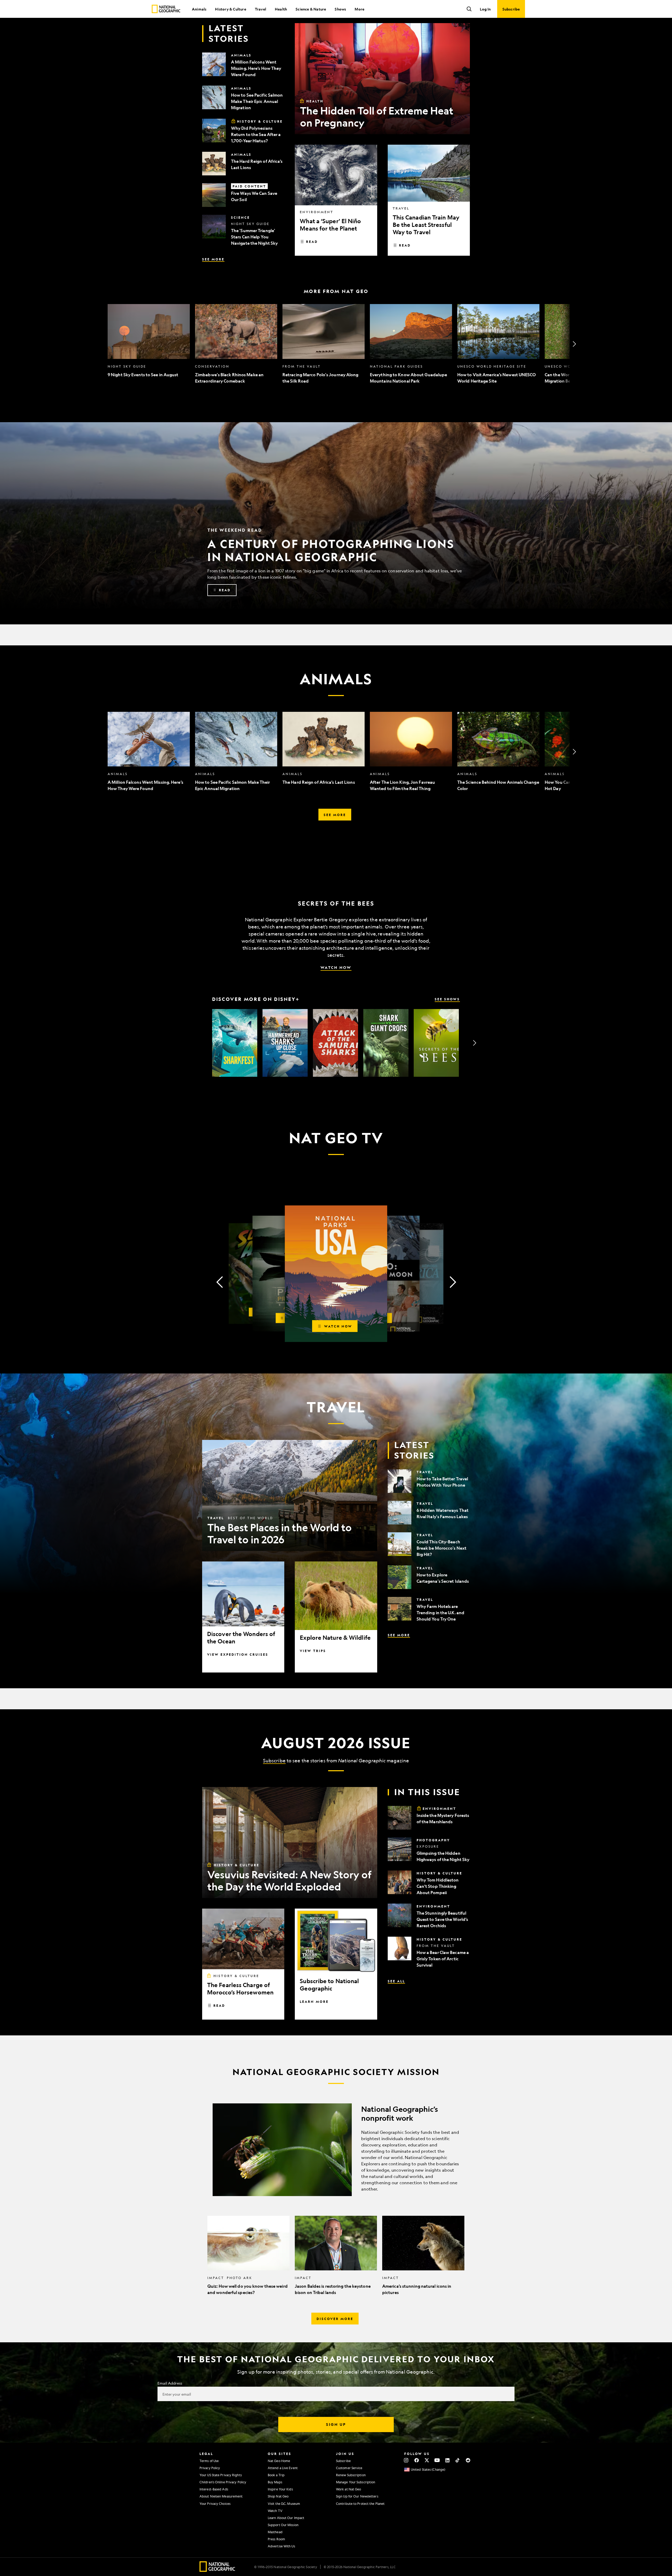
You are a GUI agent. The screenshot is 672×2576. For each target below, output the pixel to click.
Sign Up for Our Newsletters (357, 2496)
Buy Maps (275, 2482)
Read (312, 242)
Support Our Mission (283, 2525)
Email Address (170, 2383)
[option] (149, 344)
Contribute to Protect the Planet (360, 2504)
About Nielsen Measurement (221, 2496)
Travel (261, 9)
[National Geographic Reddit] (468, 2460)
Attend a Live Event (283, 2468)
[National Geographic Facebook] (416, 2460)
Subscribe (274, 1760)
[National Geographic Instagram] (406, 2460)
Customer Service (349, 2468)
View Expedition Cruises (238, 1654)
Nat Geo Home (279, 2461)
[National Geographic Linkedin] (447, 2460)
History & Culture (230, 9)
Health (281, 9)
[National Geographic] (166, 9)
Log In (485, 9)
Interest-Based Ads (214, 2489)
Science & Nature (311, 9)
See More (213, 259)
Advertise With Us (281, 2546)
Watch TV (275, 2511)
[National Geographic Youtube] (437, 2460)
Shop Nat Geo (278, 2496)
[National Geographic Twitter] (427, 2460)
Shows (340, 9)
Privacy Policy (210, 2468)
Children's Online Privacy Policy (223, 2482)
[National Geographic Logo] (217, 2570)
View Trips (313, 1651)
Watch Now (336, 967)
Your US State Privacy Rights (221, 2475)
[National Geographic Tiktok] (458, 2460)
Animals (199, 9)
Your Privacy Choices (215, 2504)
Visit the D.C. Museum (284, 2504)
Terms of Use (209, 2461)
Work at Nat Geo (349, 2489)
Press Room (276, 2539)
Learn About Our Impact (286, 2518)
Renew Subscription (351, 2475)
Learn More (314, 2002)
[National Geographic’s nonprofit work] (336, 2150)
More (359, 9)
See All (396, 1981)
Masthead (275, 2532)
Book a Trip (276, 2475)
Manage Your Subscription (356, 2482)
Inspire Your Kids (280, 2489)
